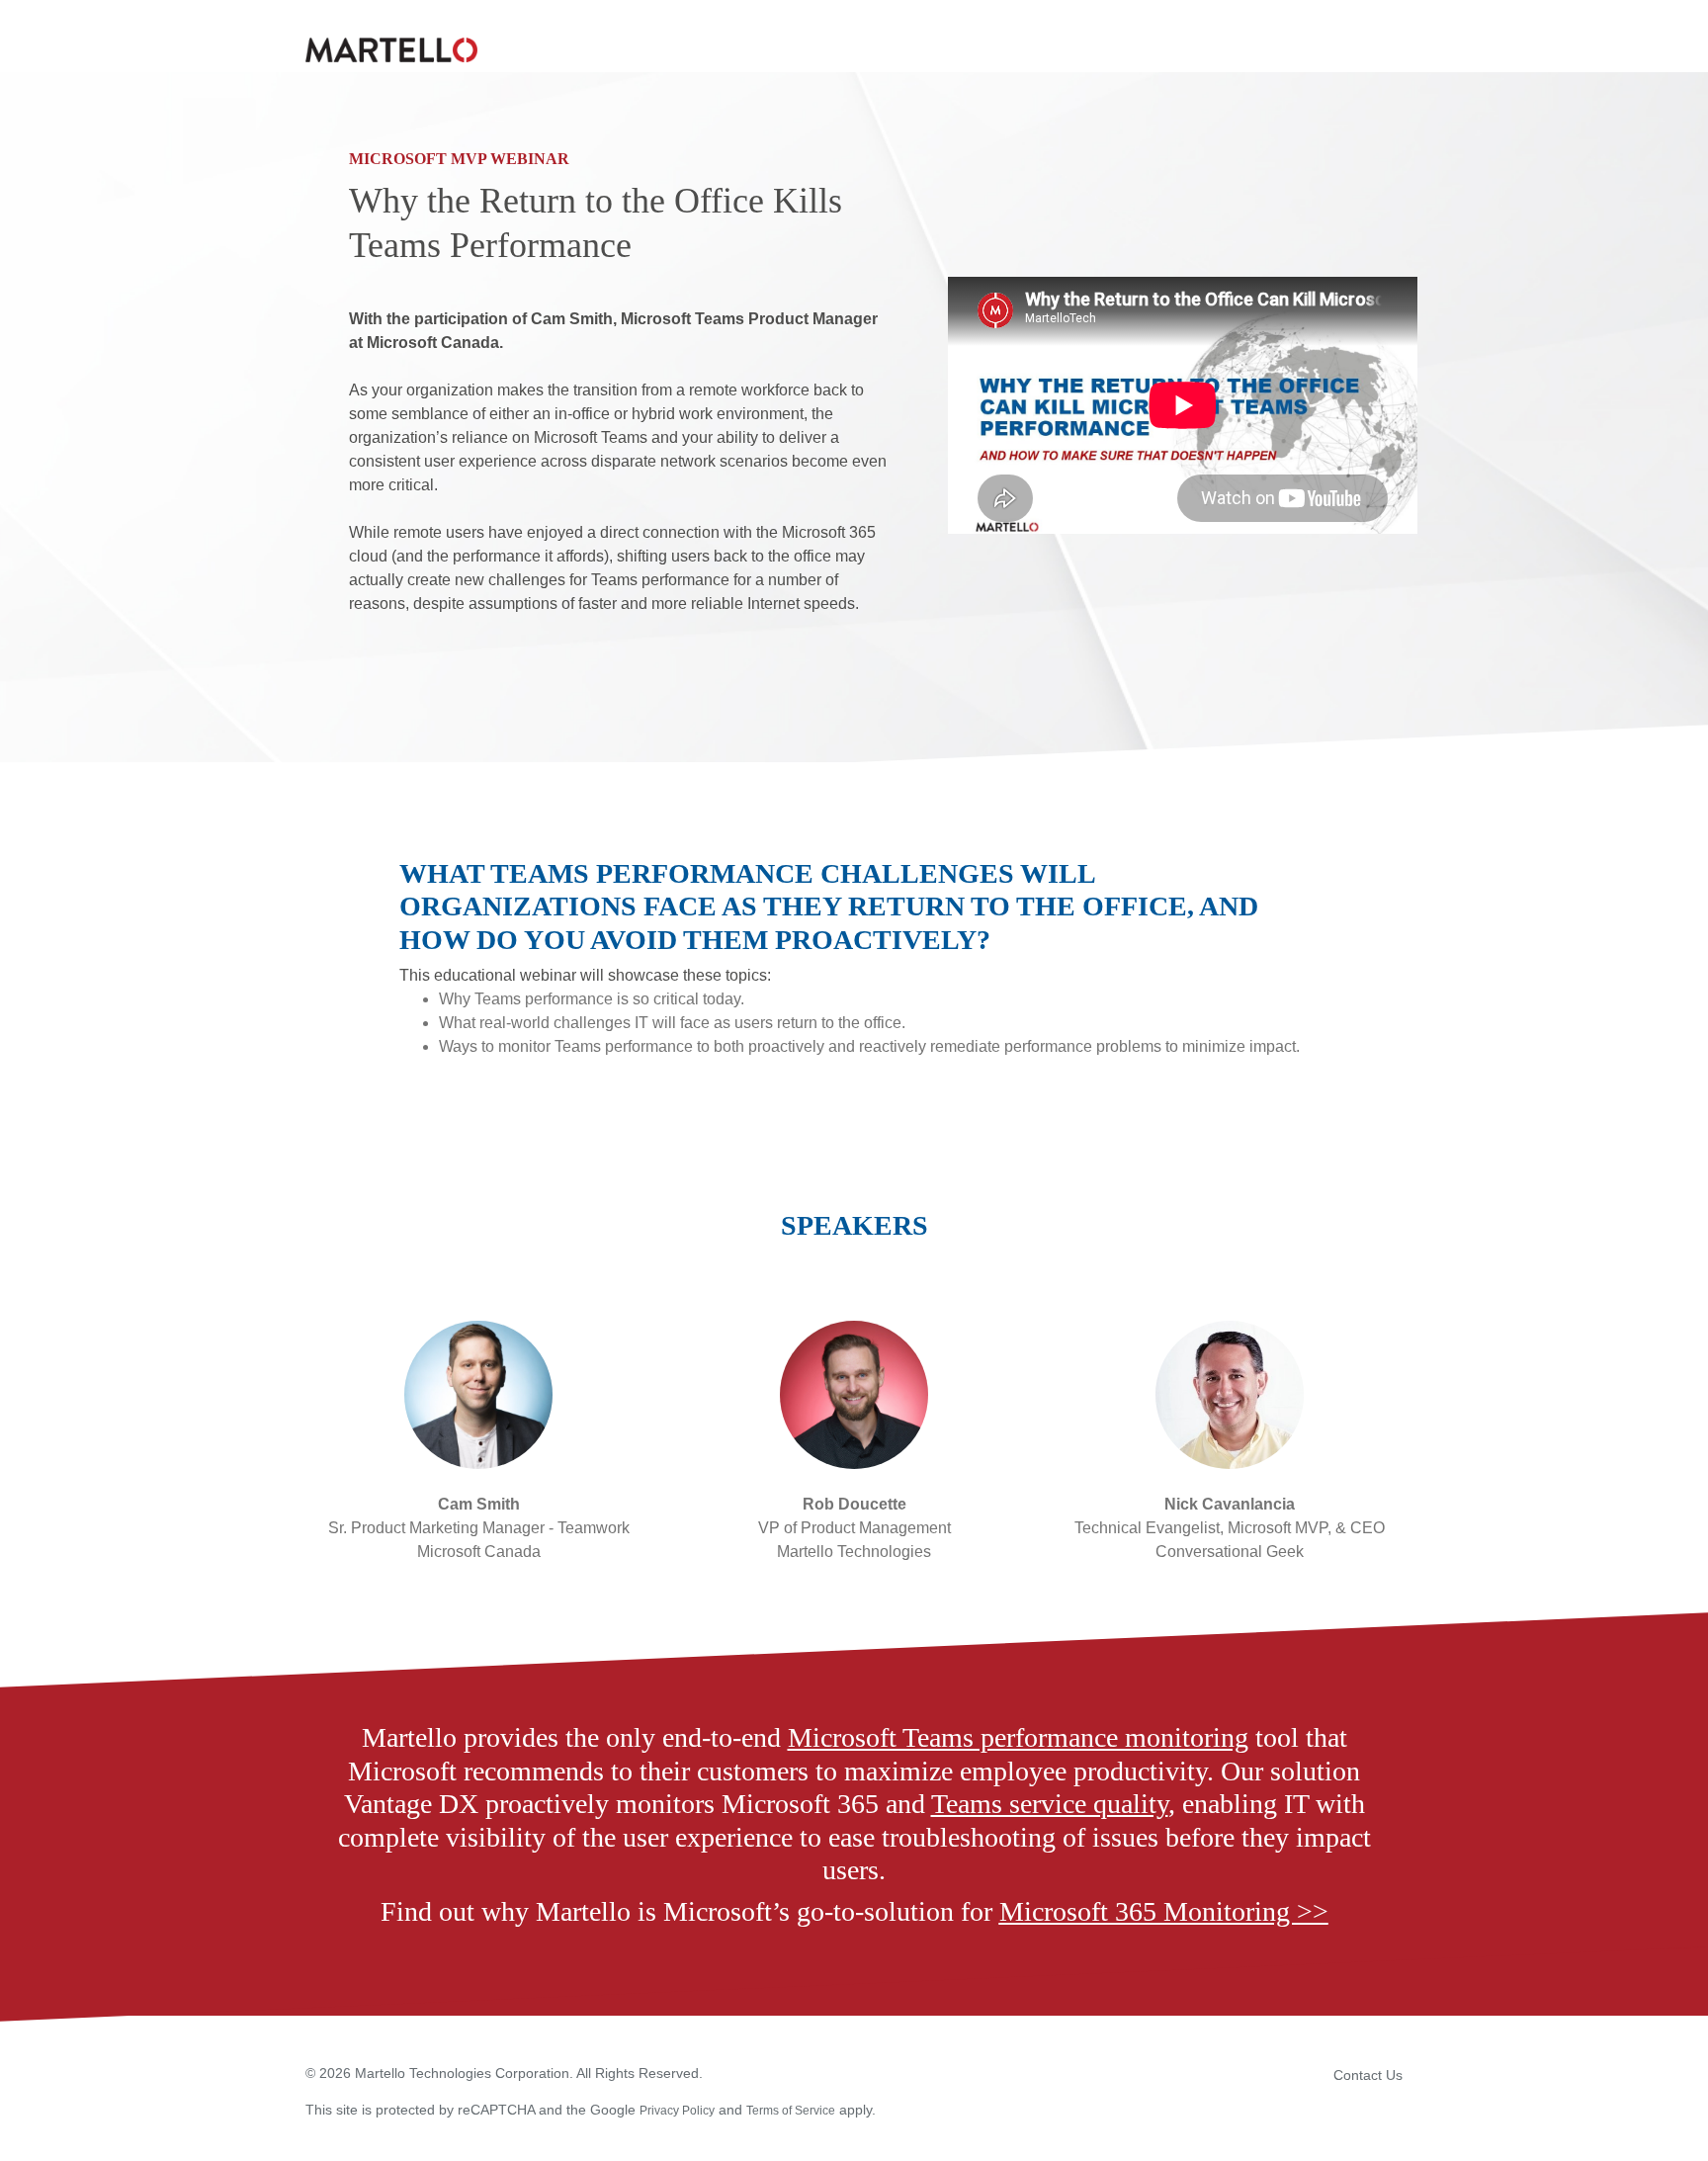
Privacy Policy (677, 2111)
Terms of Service (791, 2111)
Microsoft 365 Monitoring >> (1164, 1911)
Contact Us (1368, 2075)
